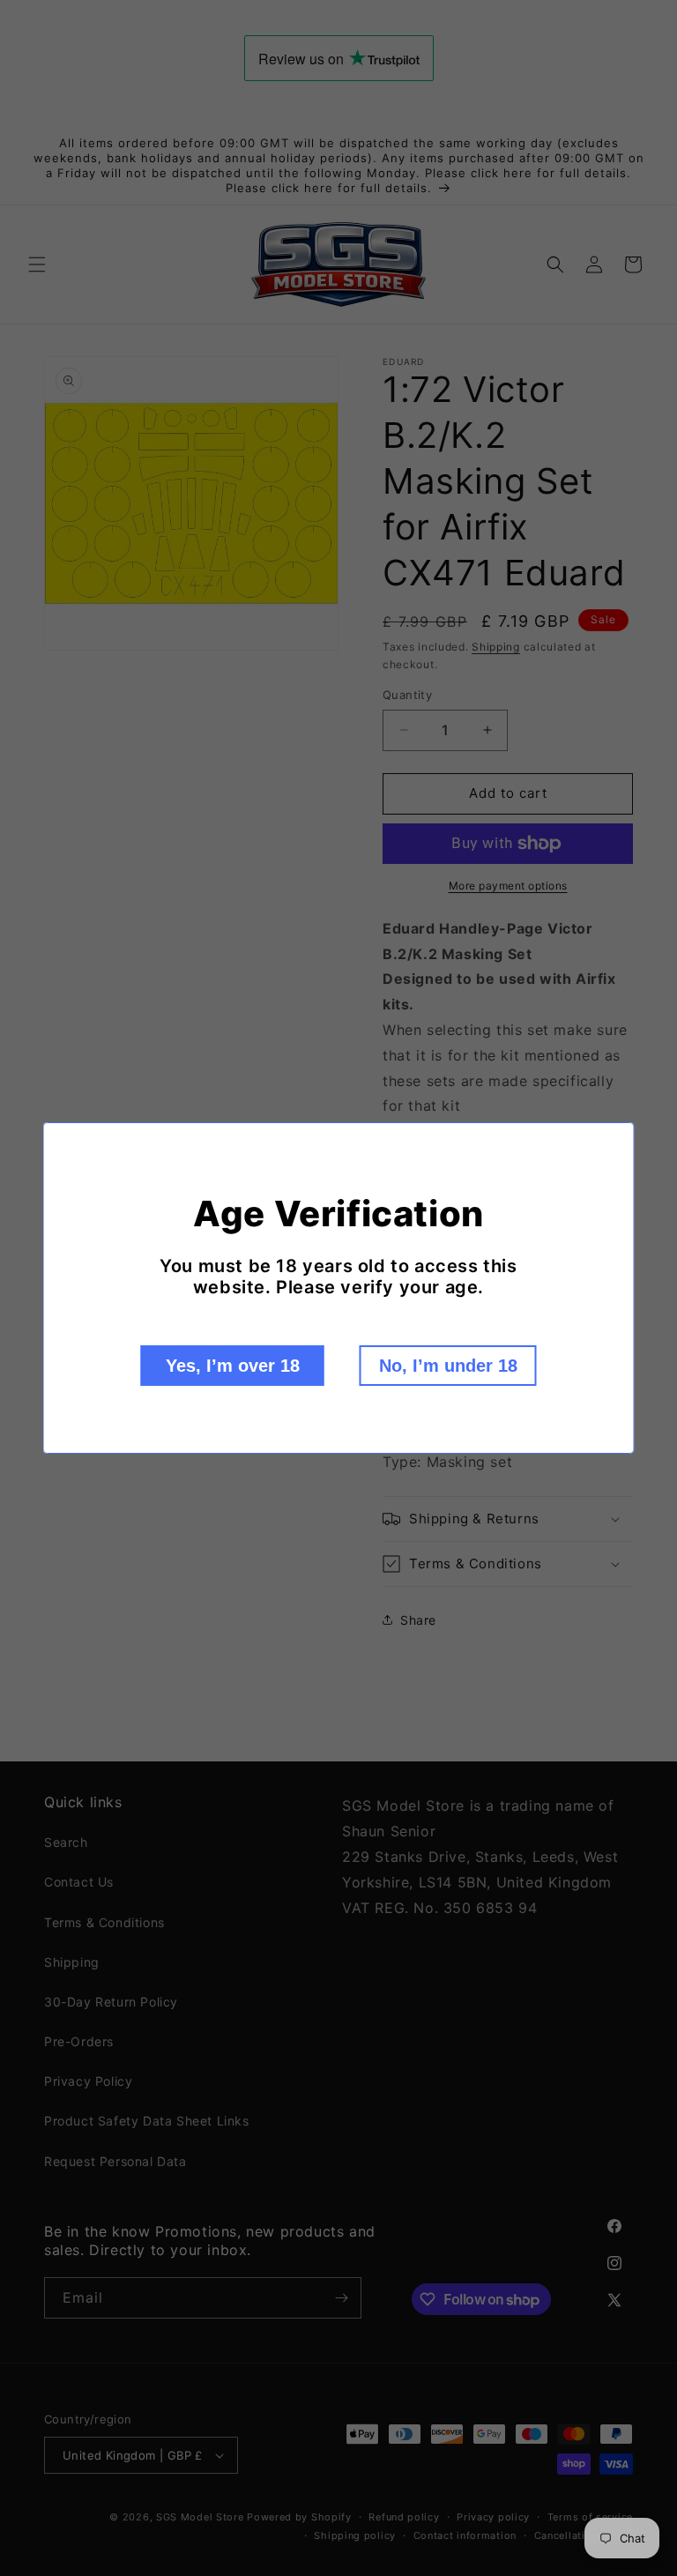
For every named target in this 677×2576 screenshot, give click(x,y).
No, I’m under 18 (448, 1366)
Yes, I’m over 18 (233, 1366)
